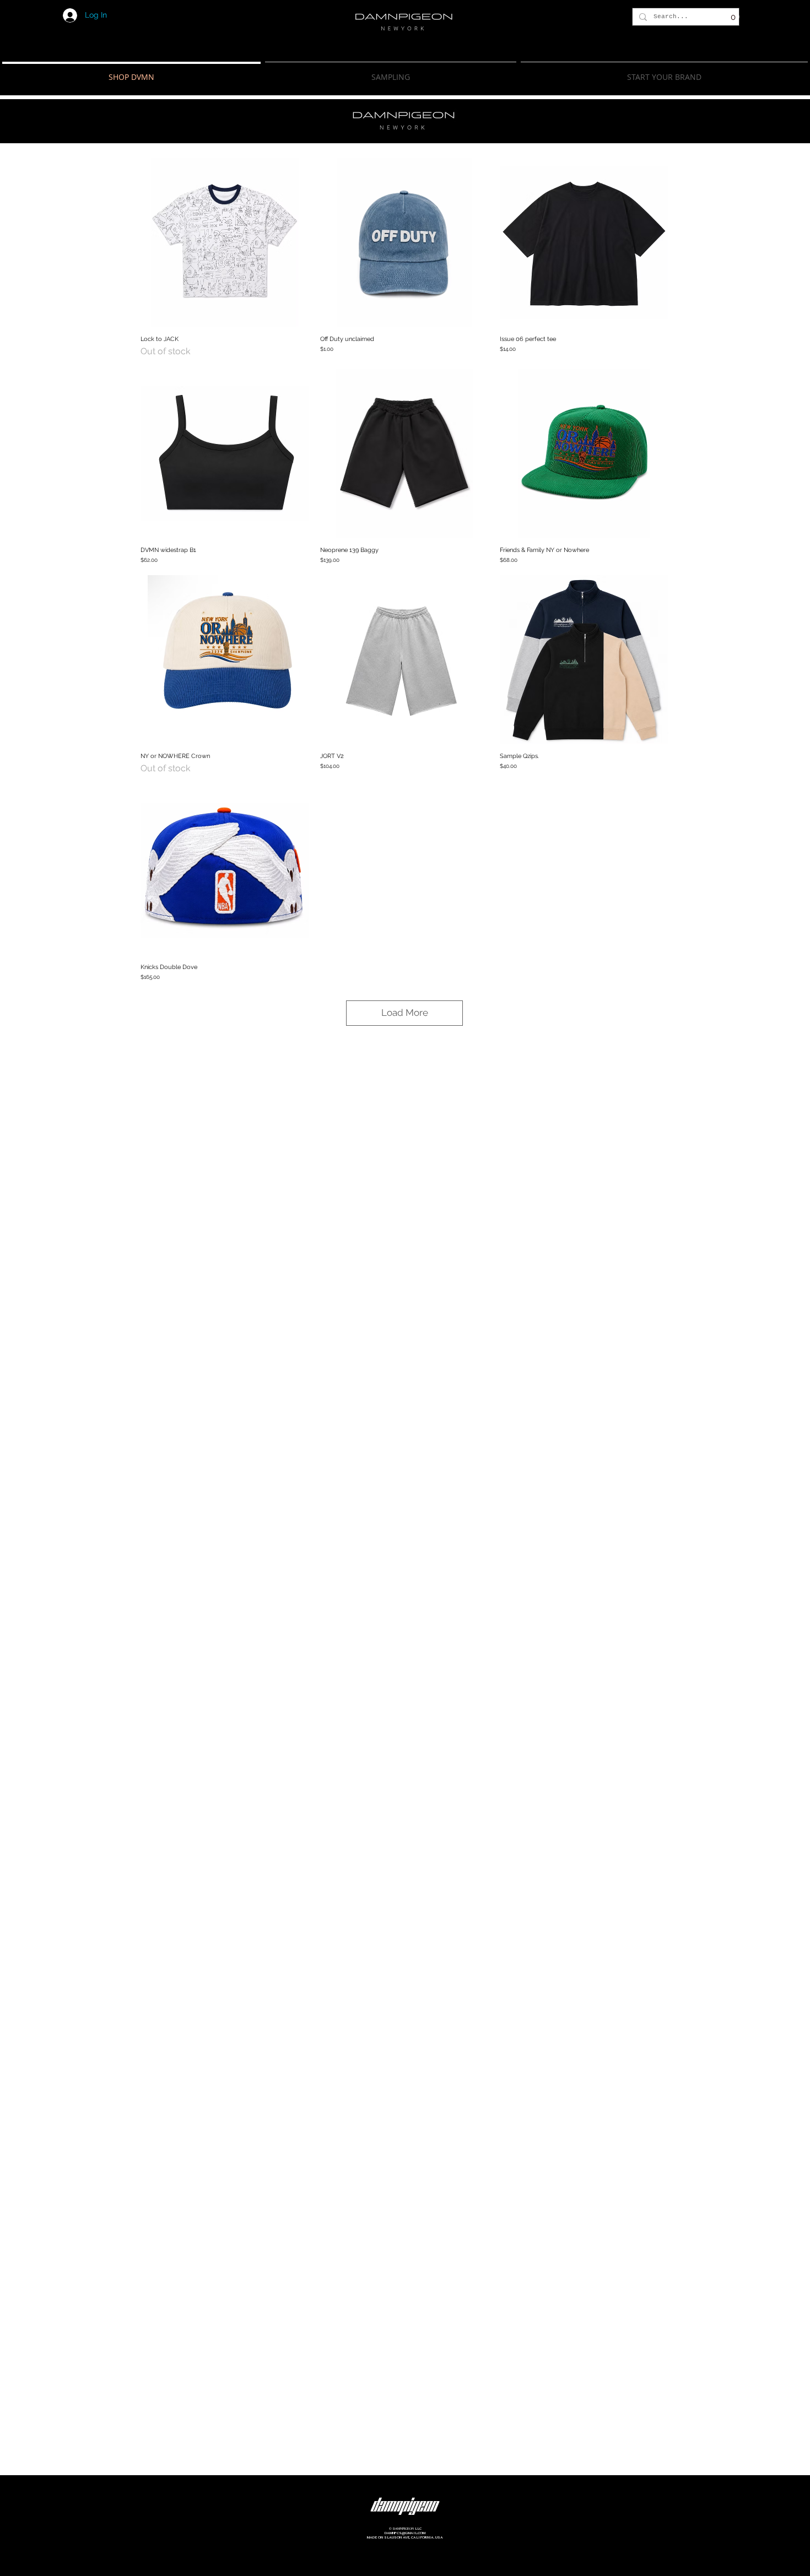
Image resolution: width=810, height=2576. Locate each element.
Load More (405, 1013)
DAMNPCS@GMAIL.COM (405, 2533)
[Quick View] (225, 242)
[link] (727, 17)
